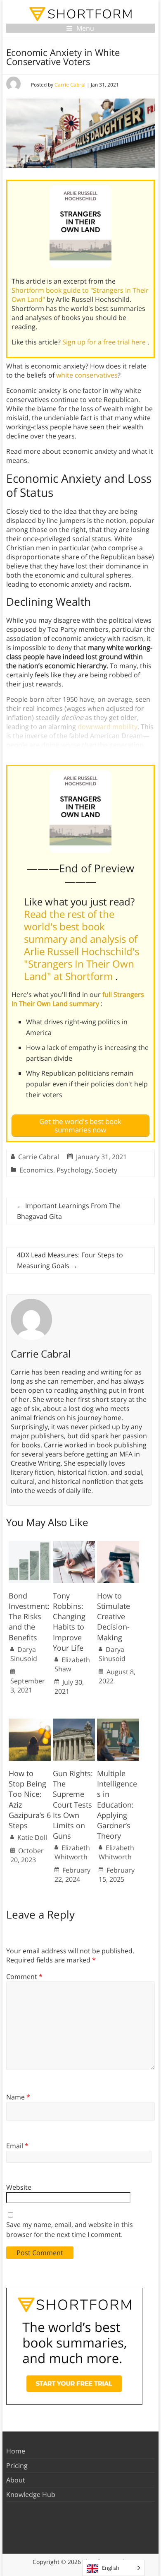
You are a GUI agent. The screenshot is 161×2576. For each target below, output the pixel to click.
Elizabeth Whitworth (72, 1852)
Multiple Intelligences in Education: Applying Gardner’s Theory (117, 1804)
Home (16, 2451)
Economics (36, 1170)
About (16, 2480)
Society (106, 1170)
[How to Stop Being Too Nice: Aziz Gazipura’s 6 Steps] (30, 1723)
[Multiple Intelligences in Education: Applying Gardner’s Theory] (118, 1723)
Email (17, 2146)
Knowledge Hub (31, 2494)
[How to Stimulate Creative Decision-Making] (118, 1545)
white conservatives (87, 375)
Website (19, 2187)
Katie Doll (32, 1837)
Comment (24, 1977)
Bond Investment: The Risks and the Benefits (29, 1617)
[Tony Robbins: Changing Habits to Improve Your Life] (74, 1545)
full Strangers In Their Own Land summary (78, 999)
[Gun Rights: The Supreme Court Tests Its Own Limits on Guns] (74, 1723)
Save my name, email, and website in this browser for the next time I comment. (70, 2229)
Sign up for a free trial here (105, 342)
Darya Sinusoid (24, 1654)
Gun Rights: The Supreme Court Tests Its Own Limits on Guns (73, 1804)
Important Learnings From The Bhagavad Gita (69, 1211)
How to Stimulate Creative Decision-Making (114, 1617)
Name (18, 2097)
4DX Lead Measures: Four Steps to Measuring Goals (70, 1260)
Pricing (17, 2465)
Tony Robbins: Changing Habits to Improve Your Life (69, 1622)
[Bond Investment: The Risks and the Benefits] (30, 1545)
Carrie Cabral (70, 85)
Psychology (74, 1170)
